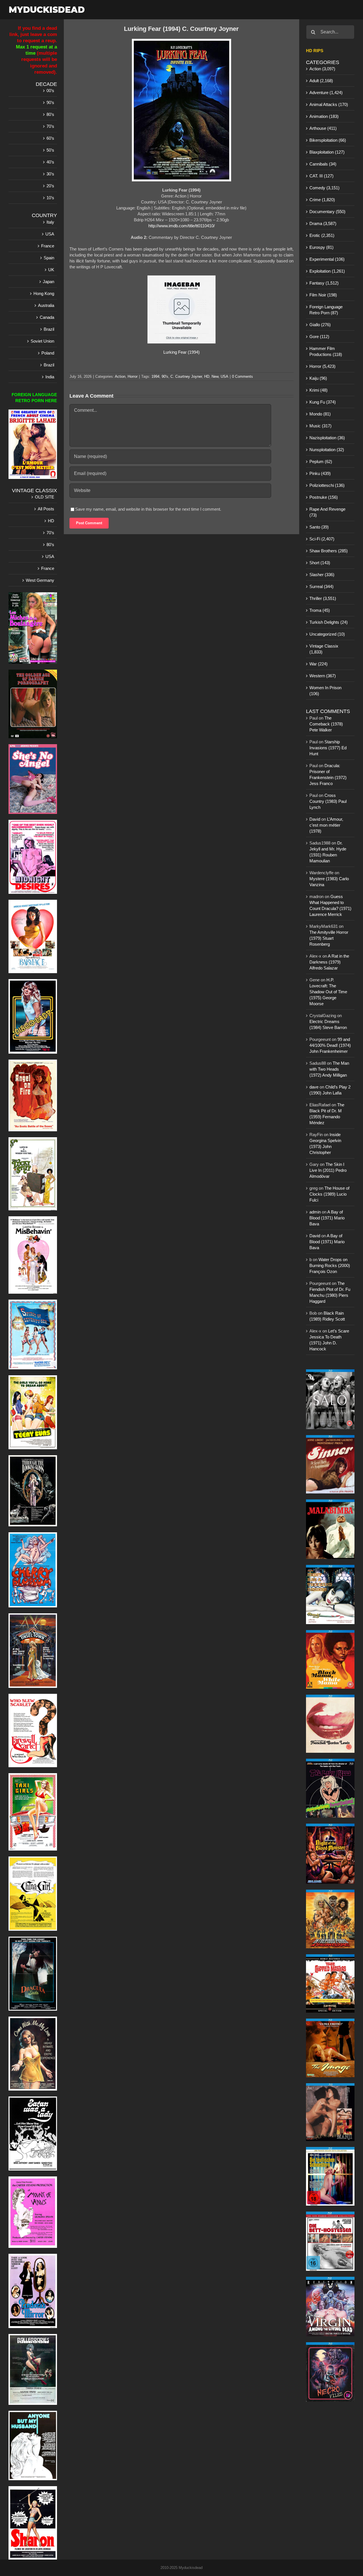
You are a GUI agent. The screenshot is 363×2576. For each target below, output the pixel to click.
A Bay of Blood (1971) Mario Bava (327, 1218)
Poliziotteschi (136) (327, 485)
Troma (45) (320, 610)
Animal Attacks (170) (329, 104)
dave (314, 1087)
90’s (50, 102)
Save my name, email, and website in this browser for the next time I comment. (148, 509)
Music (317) (320, 426)
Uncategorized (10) (327, 634)
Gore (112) (319, 337)
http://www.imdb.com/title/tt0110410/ (181, 226)
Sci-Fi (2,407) (322, 539)
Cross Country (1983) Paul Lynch (328, 801)
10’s (50, 198)
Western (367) (323, 676)
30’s (50, 174)
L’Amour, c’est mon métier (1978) (326, 825)
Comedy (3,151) (324, 188)
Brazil (49, 329)
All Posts (46, 509)
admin (315, 1212)
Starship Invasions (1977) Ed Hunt (328, 748)
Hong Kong (44, 293)
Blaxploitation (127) (327, 152)
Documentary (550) (327, 212)
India (50, 377)
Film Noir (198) (323, 295)
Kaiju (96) (318, 378)
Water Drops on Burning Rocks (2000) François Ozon (330, 1265)
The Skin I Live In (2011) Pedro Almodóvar (328, 1170)
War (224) (318, 664)
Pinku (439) (320, 473)
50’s (50, 150)
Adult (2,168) (321, 81)
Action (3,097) (322, 69)
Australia (46, 305)
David (315, 819)
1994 (155, 376)
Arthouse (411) (323, 128)
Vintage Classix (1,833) (324, 649)
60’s (50, 138)
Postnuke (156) (324, 497)
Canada (47, 317)
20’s (50, 186)
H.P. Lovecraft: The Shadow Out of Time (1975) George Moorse (328, 992)
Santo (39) (319, 527)
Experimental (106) (327, 259)
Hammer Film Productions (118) (326, 351)
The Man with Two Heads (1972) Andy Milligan (329, 1069)
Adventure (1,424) (326, 93)
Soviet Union (42, 341)
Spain (49, 258)
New (215, 376)
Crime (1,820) (322, 200)
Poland (48, 353)
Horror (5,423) (322, 366)
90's (165, 376)
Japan (48, 282)
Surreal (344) (321, 586)
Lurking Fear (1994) (181, 352)
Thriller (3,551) (323, 598)
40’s (50, 162)
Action (120, 376)
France (48, 246)
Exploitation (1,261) (327, 271)
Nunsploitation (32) (327, 450)
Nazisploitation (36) (327, 438)
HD (207, 376)
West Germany (40, 580)
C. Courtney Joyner (186, 376)
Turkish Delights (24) (329, 622)
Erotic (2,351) (322, 235)
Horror (133, 376)
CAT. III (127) (321, 176)
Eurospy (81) (321, 247)
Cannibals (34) (323, 164)
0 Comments (242, 376)
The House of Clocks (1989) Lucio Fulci (329, 1194)
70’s (50, 126)
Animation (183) (324, 116)
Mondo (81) (320, 414)
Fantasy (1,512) (324, 283)
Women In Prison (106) (325, 691)
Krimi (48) (318, 390)
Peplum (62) (321, 461)
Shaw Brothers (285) (329, 551)
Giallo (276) (320, 325)
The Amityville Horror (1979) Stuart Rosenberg (329, 938)
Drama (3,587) (323, 223)
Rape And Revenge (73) (327, 512)
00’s (50, 91)
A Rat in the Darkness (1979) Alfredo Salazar (329, 962)
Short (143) (320, 563)
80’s (50, 114)
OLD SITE (45, 497)
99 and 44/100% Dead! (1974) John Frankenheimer (330, 1045)
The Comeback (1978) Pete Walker (326, 724)
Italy (50, 222)
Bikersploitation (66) (328, 140)
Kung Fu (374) (323, 402)
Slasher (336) (322, 575)
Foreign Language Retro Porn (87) (326, 310)
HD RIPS (315, 51)
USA (224, 376)
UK (51, 270)
